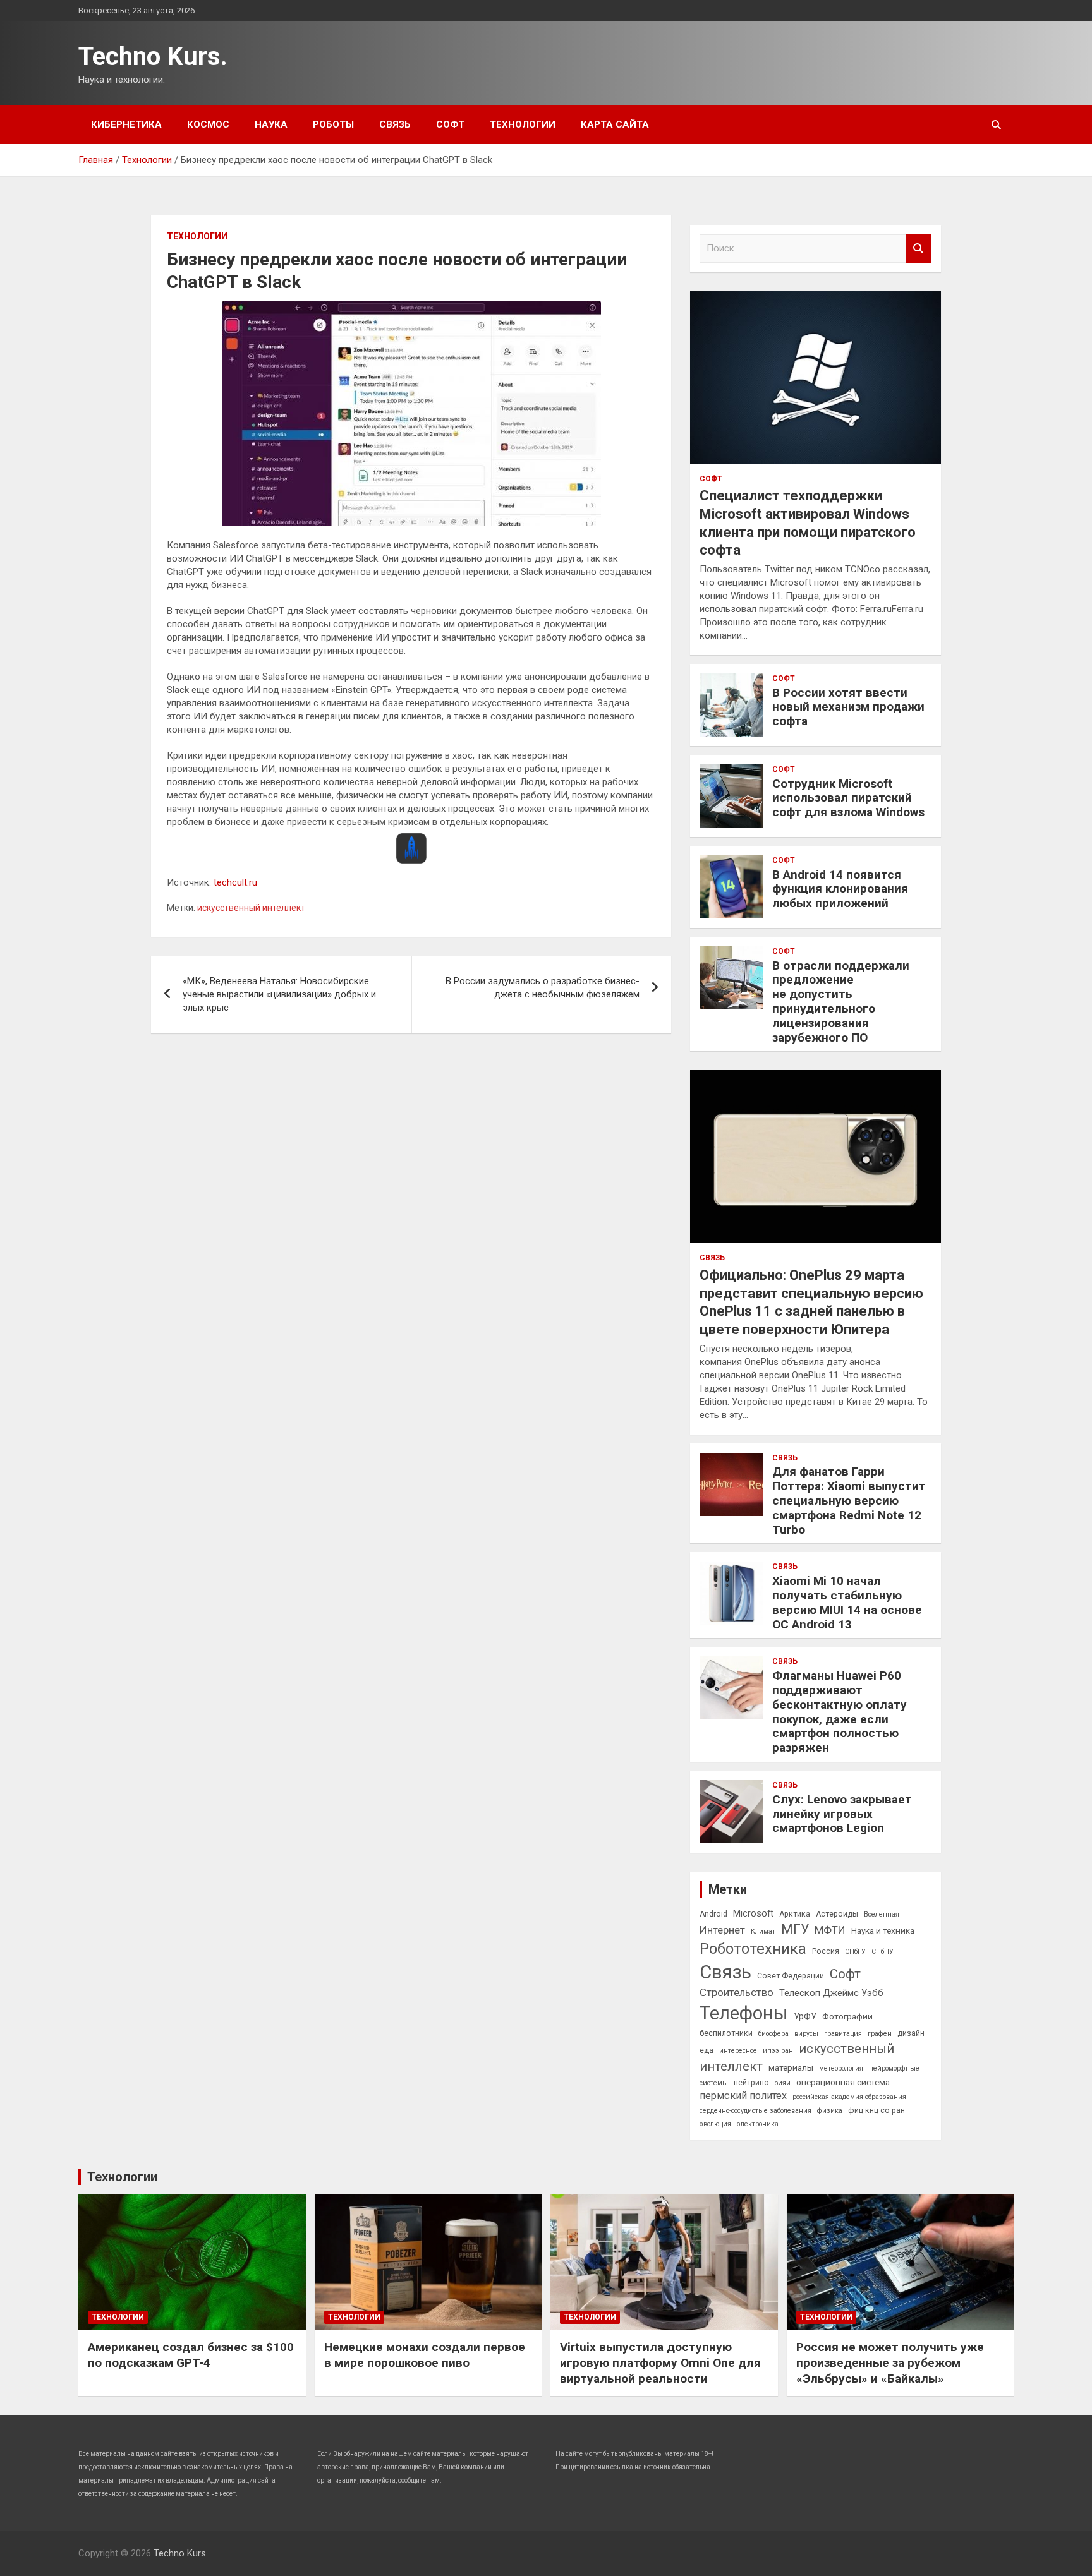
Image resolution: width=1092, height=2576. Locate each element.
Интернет (722, 1930)
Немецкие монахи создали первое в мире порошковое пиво (425, 2355)
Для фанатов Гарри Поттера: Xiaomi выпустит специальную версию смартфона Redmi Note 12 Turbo (849, 1500)
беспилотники (726, 2033)
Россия (826, 1951)
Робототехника (753, 1949)
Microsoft (753, 1913)
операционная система (843, 2082)
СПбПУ (883, 1952)
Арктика (795, 1914)
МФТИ (830, 1930)
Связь (395, 124)
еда (707, 2050)
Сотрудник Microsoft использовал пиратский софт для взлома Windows (848, 798)
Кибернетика (126, 124)
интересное (738, 2051)
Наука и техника (883, 1930)
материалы (791, 2067)
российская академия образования (849, 2097)
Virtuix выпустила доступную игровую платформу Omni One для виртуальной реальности (660, 2362)
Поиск (919, 249)
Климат (763, 1931)
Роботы (333, 124)
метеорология (841, 2068)
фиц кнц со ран (877, 2110)
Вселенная (882, 1914)
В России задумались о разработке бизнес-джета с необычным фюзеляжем (543, 988)
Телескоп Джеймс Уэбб (831, 1993)
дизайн (911, 2033)
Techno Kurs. (153, 57)
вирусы (806, 2034)
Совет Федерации (791, 1976)
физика (830, 2111)
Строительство (737, 1992)
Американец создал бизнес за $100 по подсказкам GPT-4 (191, 2355)
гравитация (843, 2034)
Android (713, 1914)
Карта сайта (615, 124)
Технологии (523, 124)
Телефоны (744, 2013)
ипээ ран (778, 2051)
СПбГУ (855, 1952)
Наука (271, 124)
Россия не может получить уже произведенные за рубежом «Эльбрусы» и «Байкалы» (890, 2362)
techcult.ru (235, 882)
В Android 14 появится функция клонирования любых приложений (840, 889)
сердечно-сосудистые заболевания (755, 2111)
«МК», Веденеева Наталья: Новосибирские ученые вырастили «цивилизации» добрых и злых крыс (279, 994)
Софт (450, 124)
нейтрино (751, 2083)
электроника (758, 2124)
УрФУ (805, 2016)
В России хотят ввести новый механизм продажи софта (848, 707)
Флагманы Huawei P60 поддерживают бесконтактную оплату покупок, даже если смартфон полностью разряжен (840, 1712)
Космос (208, 124)
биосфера (773, 2034)
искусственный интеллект (251, 908)
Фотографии (847, 2016)
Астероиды (837, 1914)
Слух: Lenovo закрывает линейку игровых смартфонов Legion (842, 1814)
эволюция (715, 2124)
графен (880, 2034)
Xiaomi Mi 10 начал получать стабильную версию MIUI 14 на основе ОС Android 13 (847, 1602)
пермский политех (743, 2096)
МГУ (795, 1929)
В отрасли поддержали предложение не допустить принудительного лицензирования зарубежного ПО (841, 1002)
